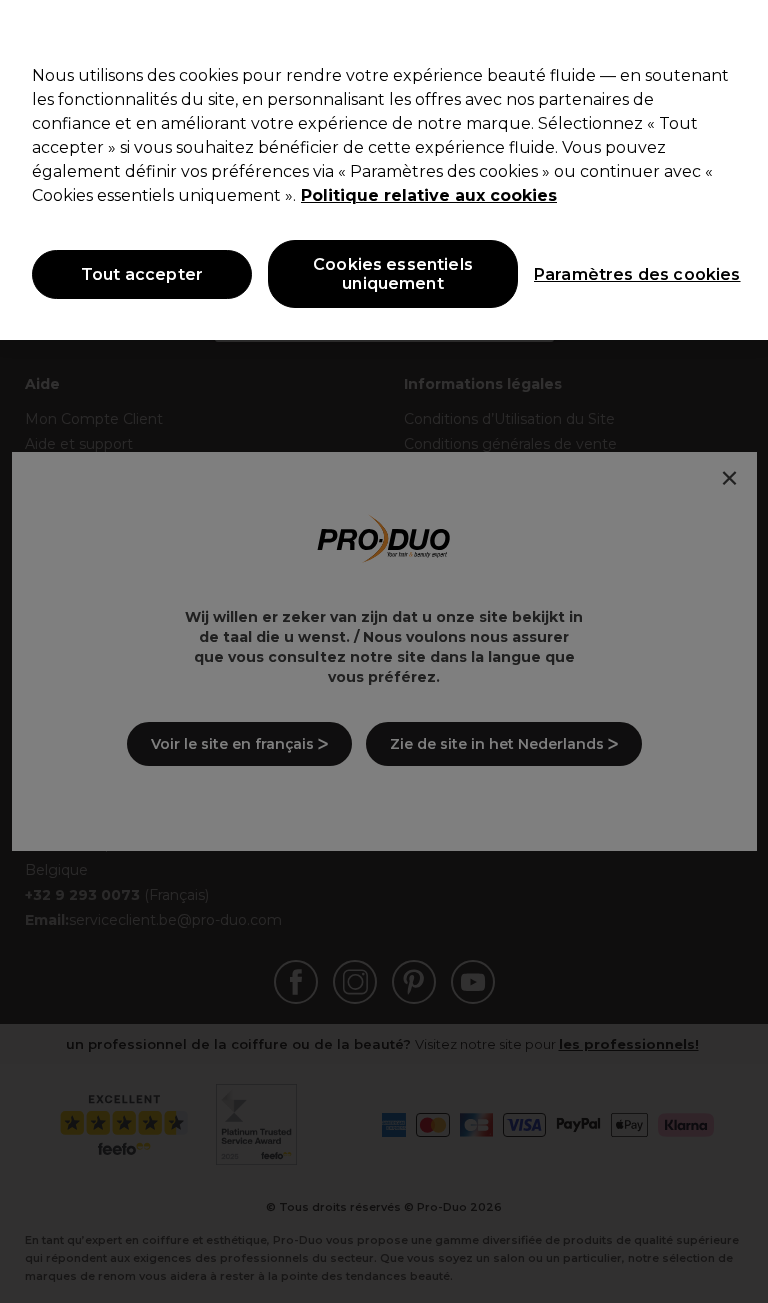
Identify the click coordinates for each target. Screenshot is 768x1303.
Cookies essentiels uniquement (393, 274)
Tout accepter (142, 274)
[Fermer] (736, 32)
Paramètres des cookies (619, 274)
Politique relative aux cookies (429, 195)
